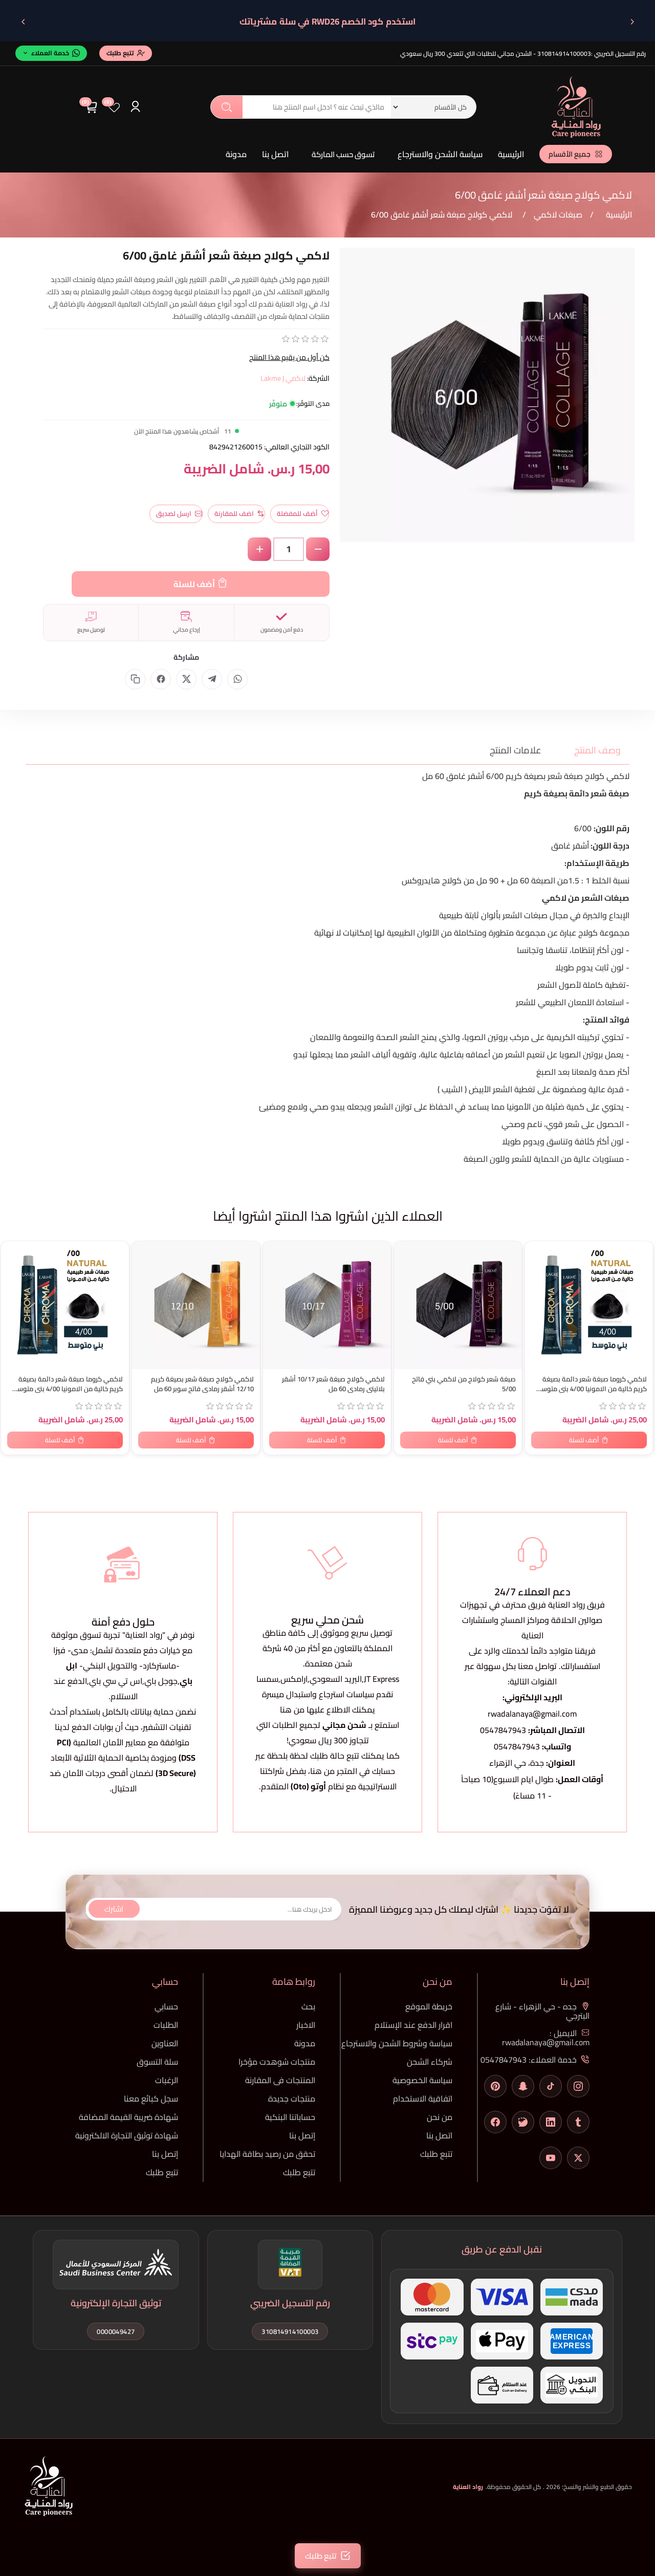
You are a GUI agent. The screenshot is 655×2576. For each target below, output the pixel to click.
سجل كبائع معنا (151, 2098)
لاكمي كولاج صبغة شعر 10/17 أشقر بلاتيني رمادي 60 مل (333, 1384)
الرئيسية (511, 154)
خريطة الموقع (429, 2006)
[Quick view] (14, 1292)
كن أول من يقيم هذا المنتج (289, 357)
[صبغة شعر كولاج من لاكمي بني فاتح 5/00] (458, 1305)
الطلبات (166, 2025)
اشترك (114, 1909)
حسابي (166, 2006)
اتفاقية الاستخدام (423, 2098)
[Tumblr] (578, 2122)
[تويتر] (578, 2158)
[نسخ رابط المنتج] (135, 679)
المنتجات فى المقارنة (280, 2080)
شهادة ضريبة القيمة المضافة (128, 2117)
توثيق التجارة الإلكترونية (116, 2303)
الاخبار (306, 2025)
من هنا (322, 1771)
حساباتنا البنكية (290, 2117)
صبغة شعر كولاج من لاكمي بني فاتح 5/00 (464, 1384)
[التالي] (23, 21)
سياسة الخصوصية (422, 2080)
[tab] (591, 750)
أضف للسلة (194, 584)
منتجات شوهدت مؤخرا (277, 2062)
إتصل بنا (302, 2135)
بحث (227, 107)
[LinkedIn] (551, 2122)
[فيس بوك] (495, 2122)
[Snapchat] (523, 2086)
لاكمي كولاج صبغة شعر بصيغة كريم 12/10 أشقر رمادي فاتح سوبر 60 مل (202, 1384)
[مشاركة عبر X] (186, 679)
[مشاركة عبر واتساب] (237, 679)
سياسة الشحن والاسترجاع (440, 154)
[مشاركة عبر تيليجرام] (212, 679)
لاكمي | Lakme (283, 378)
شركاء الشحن (430, 2062)
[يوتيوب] (551, 2158)
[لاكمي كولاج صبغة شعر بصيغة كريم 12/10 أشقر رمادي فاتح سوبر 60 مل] (196, 1305)
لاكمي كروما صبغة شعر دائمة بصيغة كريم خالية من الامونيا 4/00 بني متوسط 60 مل (67, 1384)
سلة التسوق (157, 2062)
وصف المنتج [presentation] (597, 750)
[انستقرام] (578, 2086)
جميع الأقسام (570, 154)
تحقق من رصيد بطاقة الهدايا (267, 2154)
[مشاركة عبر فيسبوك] (161, 679)
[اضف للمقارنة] (14, 1271)
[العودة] (632, 21)
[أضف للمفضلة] (14, 1251)
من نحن (440, 2117)
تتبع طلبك (436, 2154)
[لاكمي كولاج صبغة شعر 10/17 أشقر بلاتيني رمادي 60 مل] (327, 1305)
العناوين (165, 2043)
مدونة (236, 154)
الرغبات (167, 2080)
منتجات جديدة (292, 2098)
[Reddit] (523, 2122)
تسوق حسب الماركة (343, 154)
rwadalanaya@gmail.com (532, 1714)
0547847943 (503, 1730)
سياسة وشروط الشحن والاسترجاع (397, 2043)
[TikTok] (551, 2086)
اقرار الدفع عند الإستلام (413, 2025)
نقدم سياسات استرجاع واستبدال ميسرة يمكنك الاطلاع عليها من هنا (327, 1702)
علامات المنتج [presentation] (516, 750)
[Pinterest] (495, 2086)
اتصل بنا (275, 154)
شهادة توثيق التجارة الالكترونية (127, 2135)
